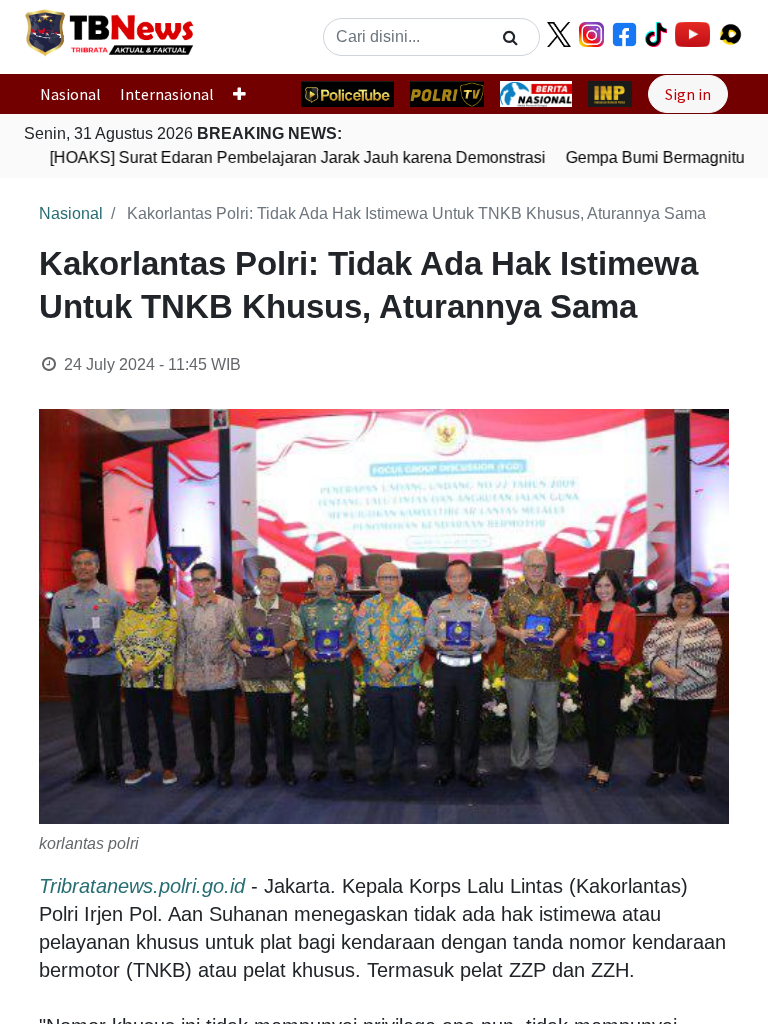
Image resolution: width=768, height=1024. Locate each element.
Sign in (688, 94)
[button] (247, 94)
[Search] (510, 37)
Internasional (167, 94)
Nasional (70, 94)
